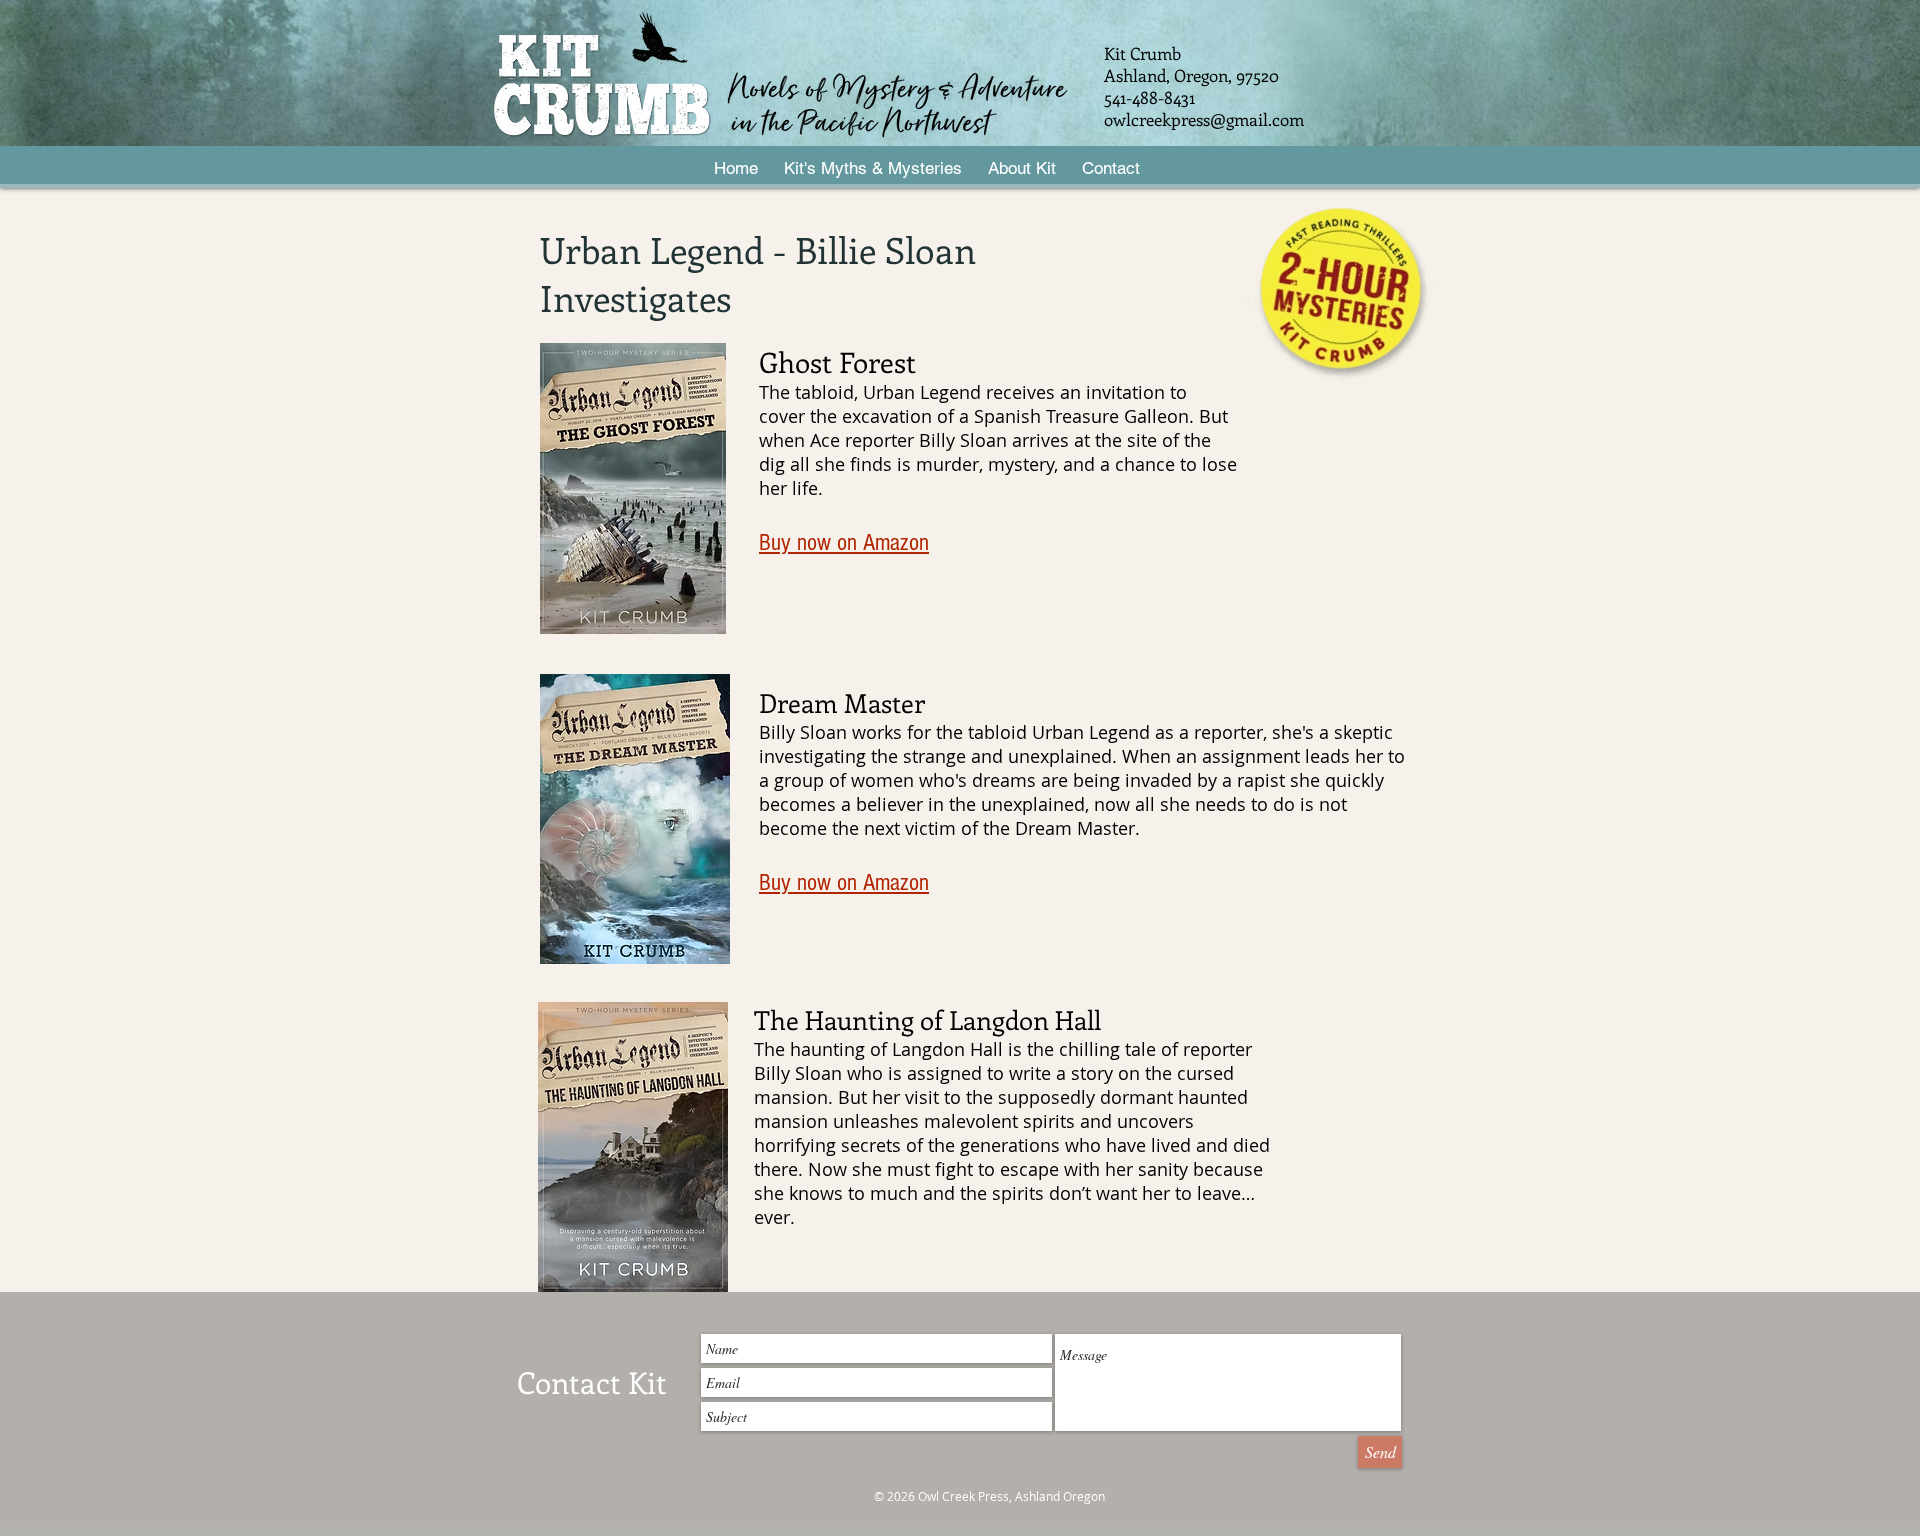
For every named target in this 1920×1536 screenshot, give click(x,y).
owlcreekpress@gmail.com (1204, 119)
